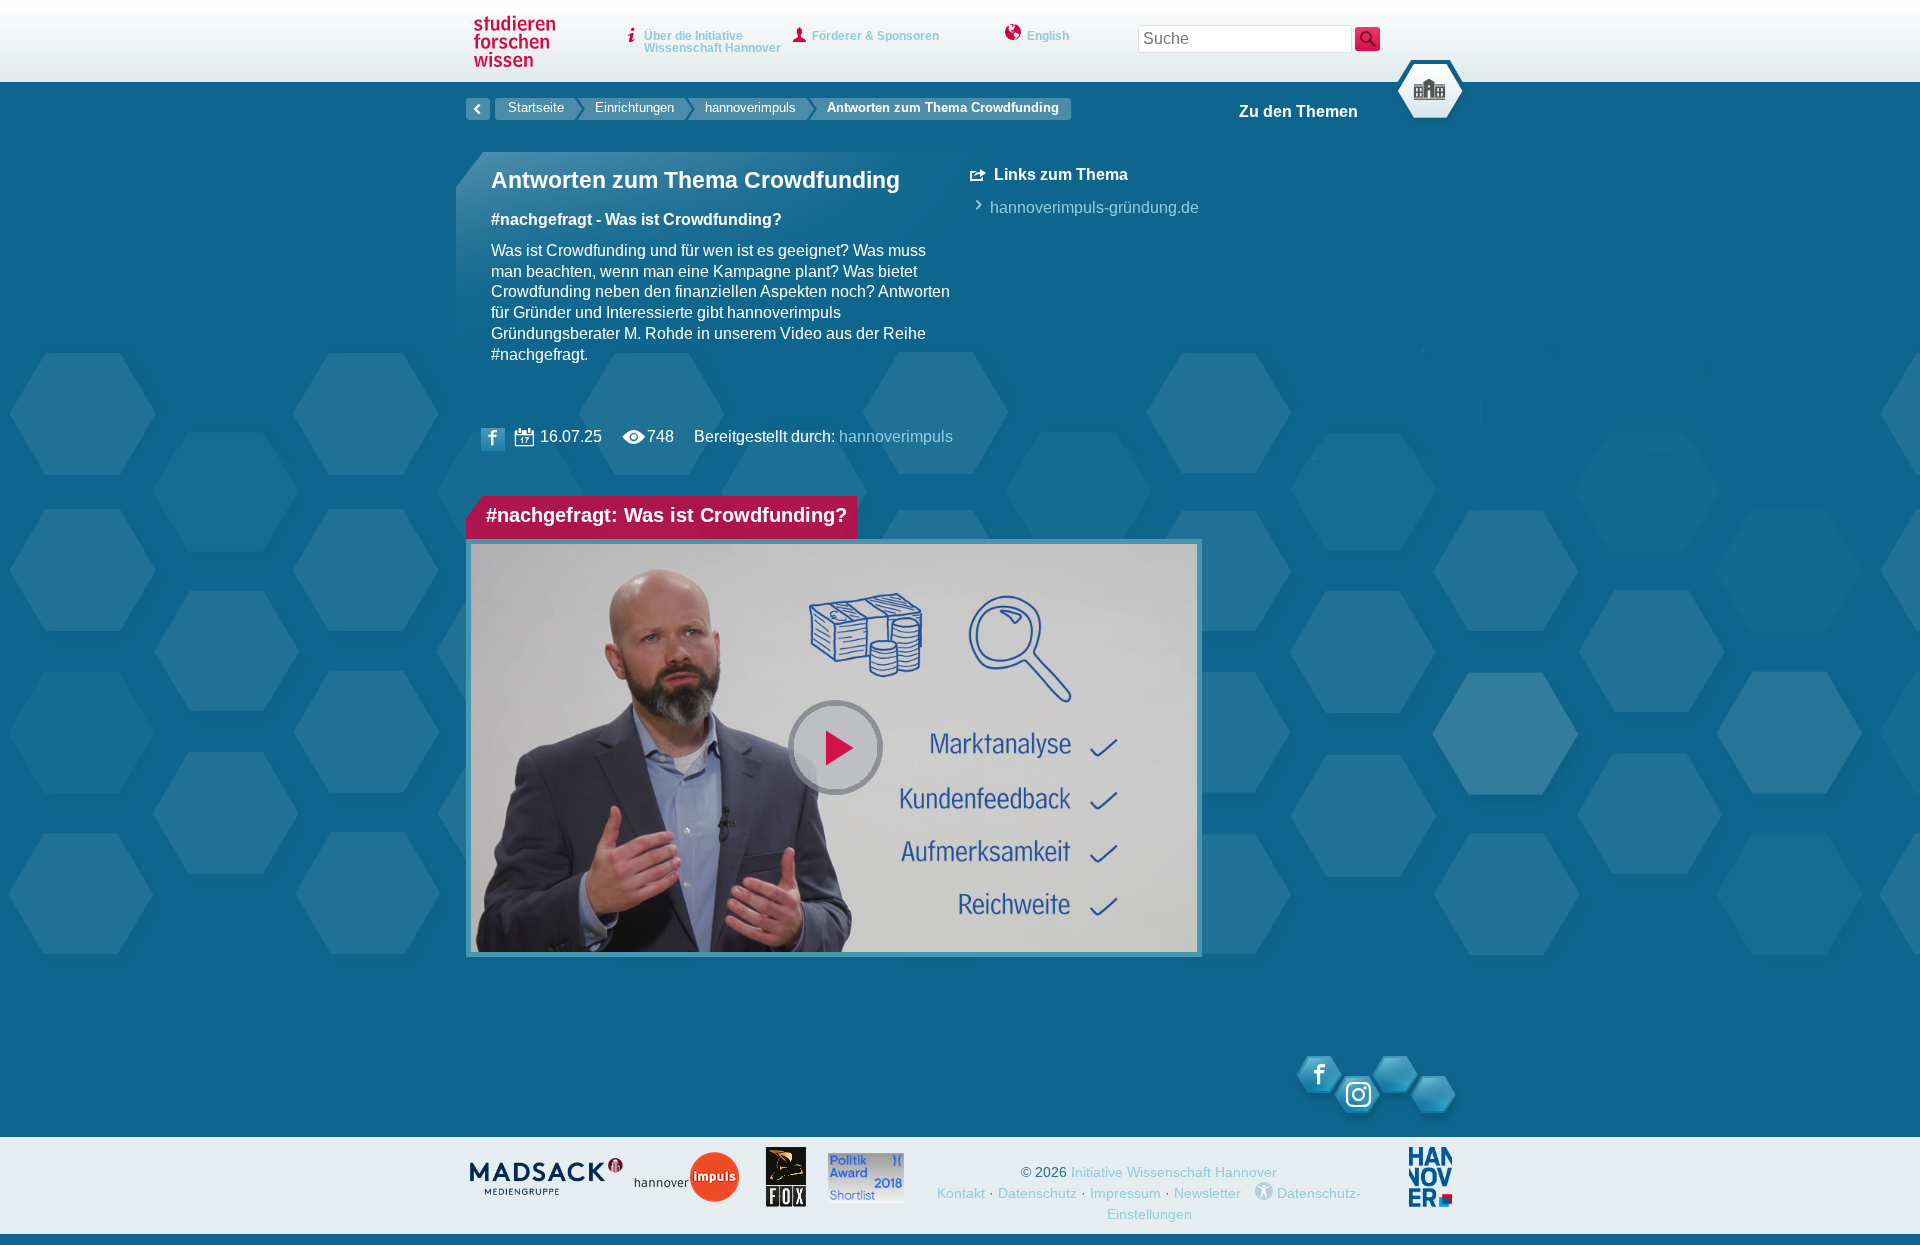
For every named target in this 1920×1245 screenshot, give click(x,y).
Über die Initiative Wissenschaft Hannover (712, 42)
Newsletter (1207, 1193)
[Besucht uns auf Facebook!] (493, 439)
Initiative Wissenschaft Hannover (1174, 1172)
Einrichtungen (634, 107)
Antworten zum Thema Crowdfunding (943, 107)
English (1048, 36)
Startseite (536, 107)
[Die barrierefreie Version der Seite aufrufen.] (1264, 1193)
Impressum (1125, 1193)
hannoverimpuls (750, 107)
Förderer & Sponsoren (875, 36)
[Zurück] (478, 106)
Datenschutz (1037, 1193)
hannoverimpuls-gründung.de (1092, 207)
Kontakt (961, 1193)
